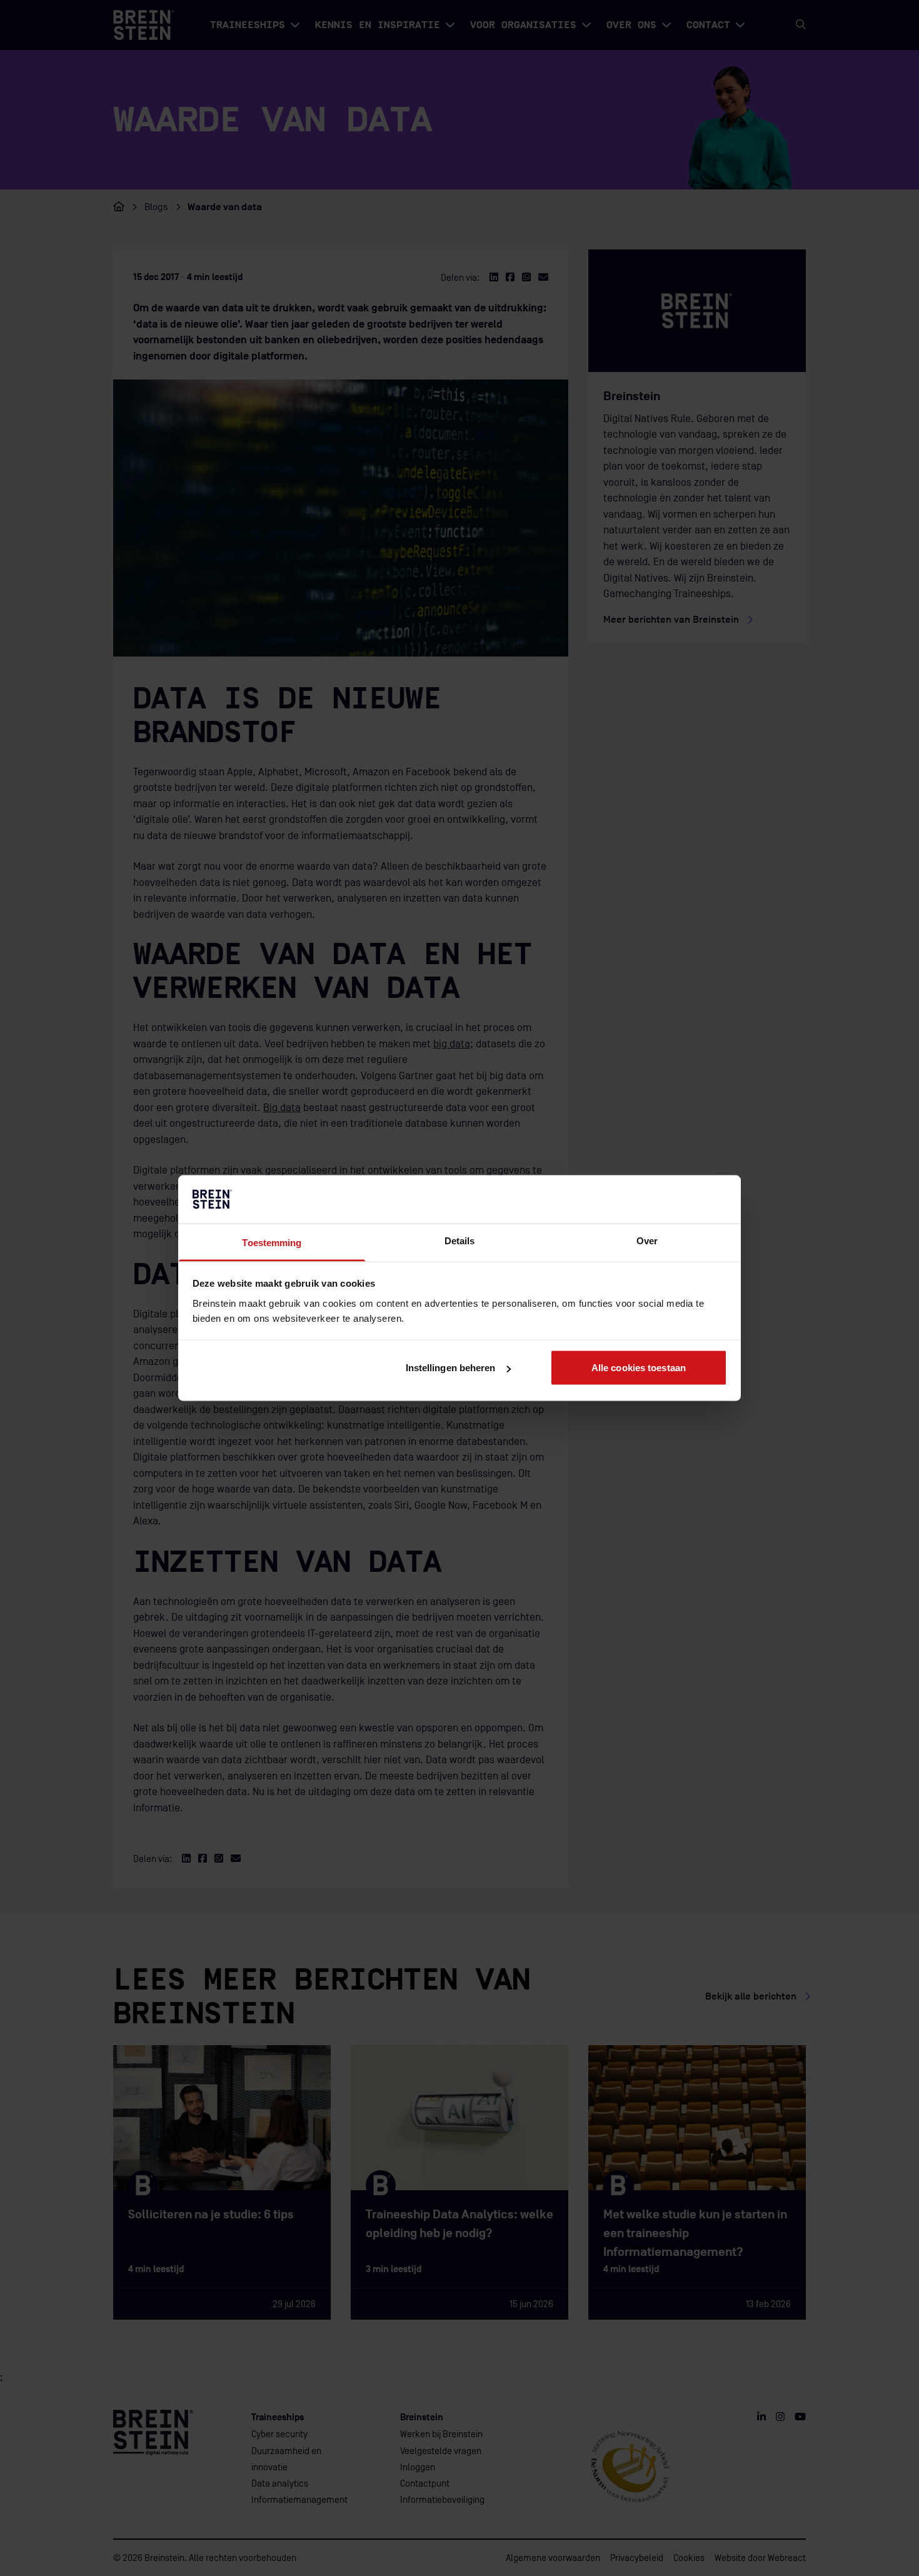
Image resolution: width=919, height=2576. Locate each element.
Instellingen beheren (451, 1368)
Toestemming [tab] (272, 1242)
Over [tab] (647, 1240)
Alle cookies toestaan (639, 1368)
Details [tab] (460, 1240)
